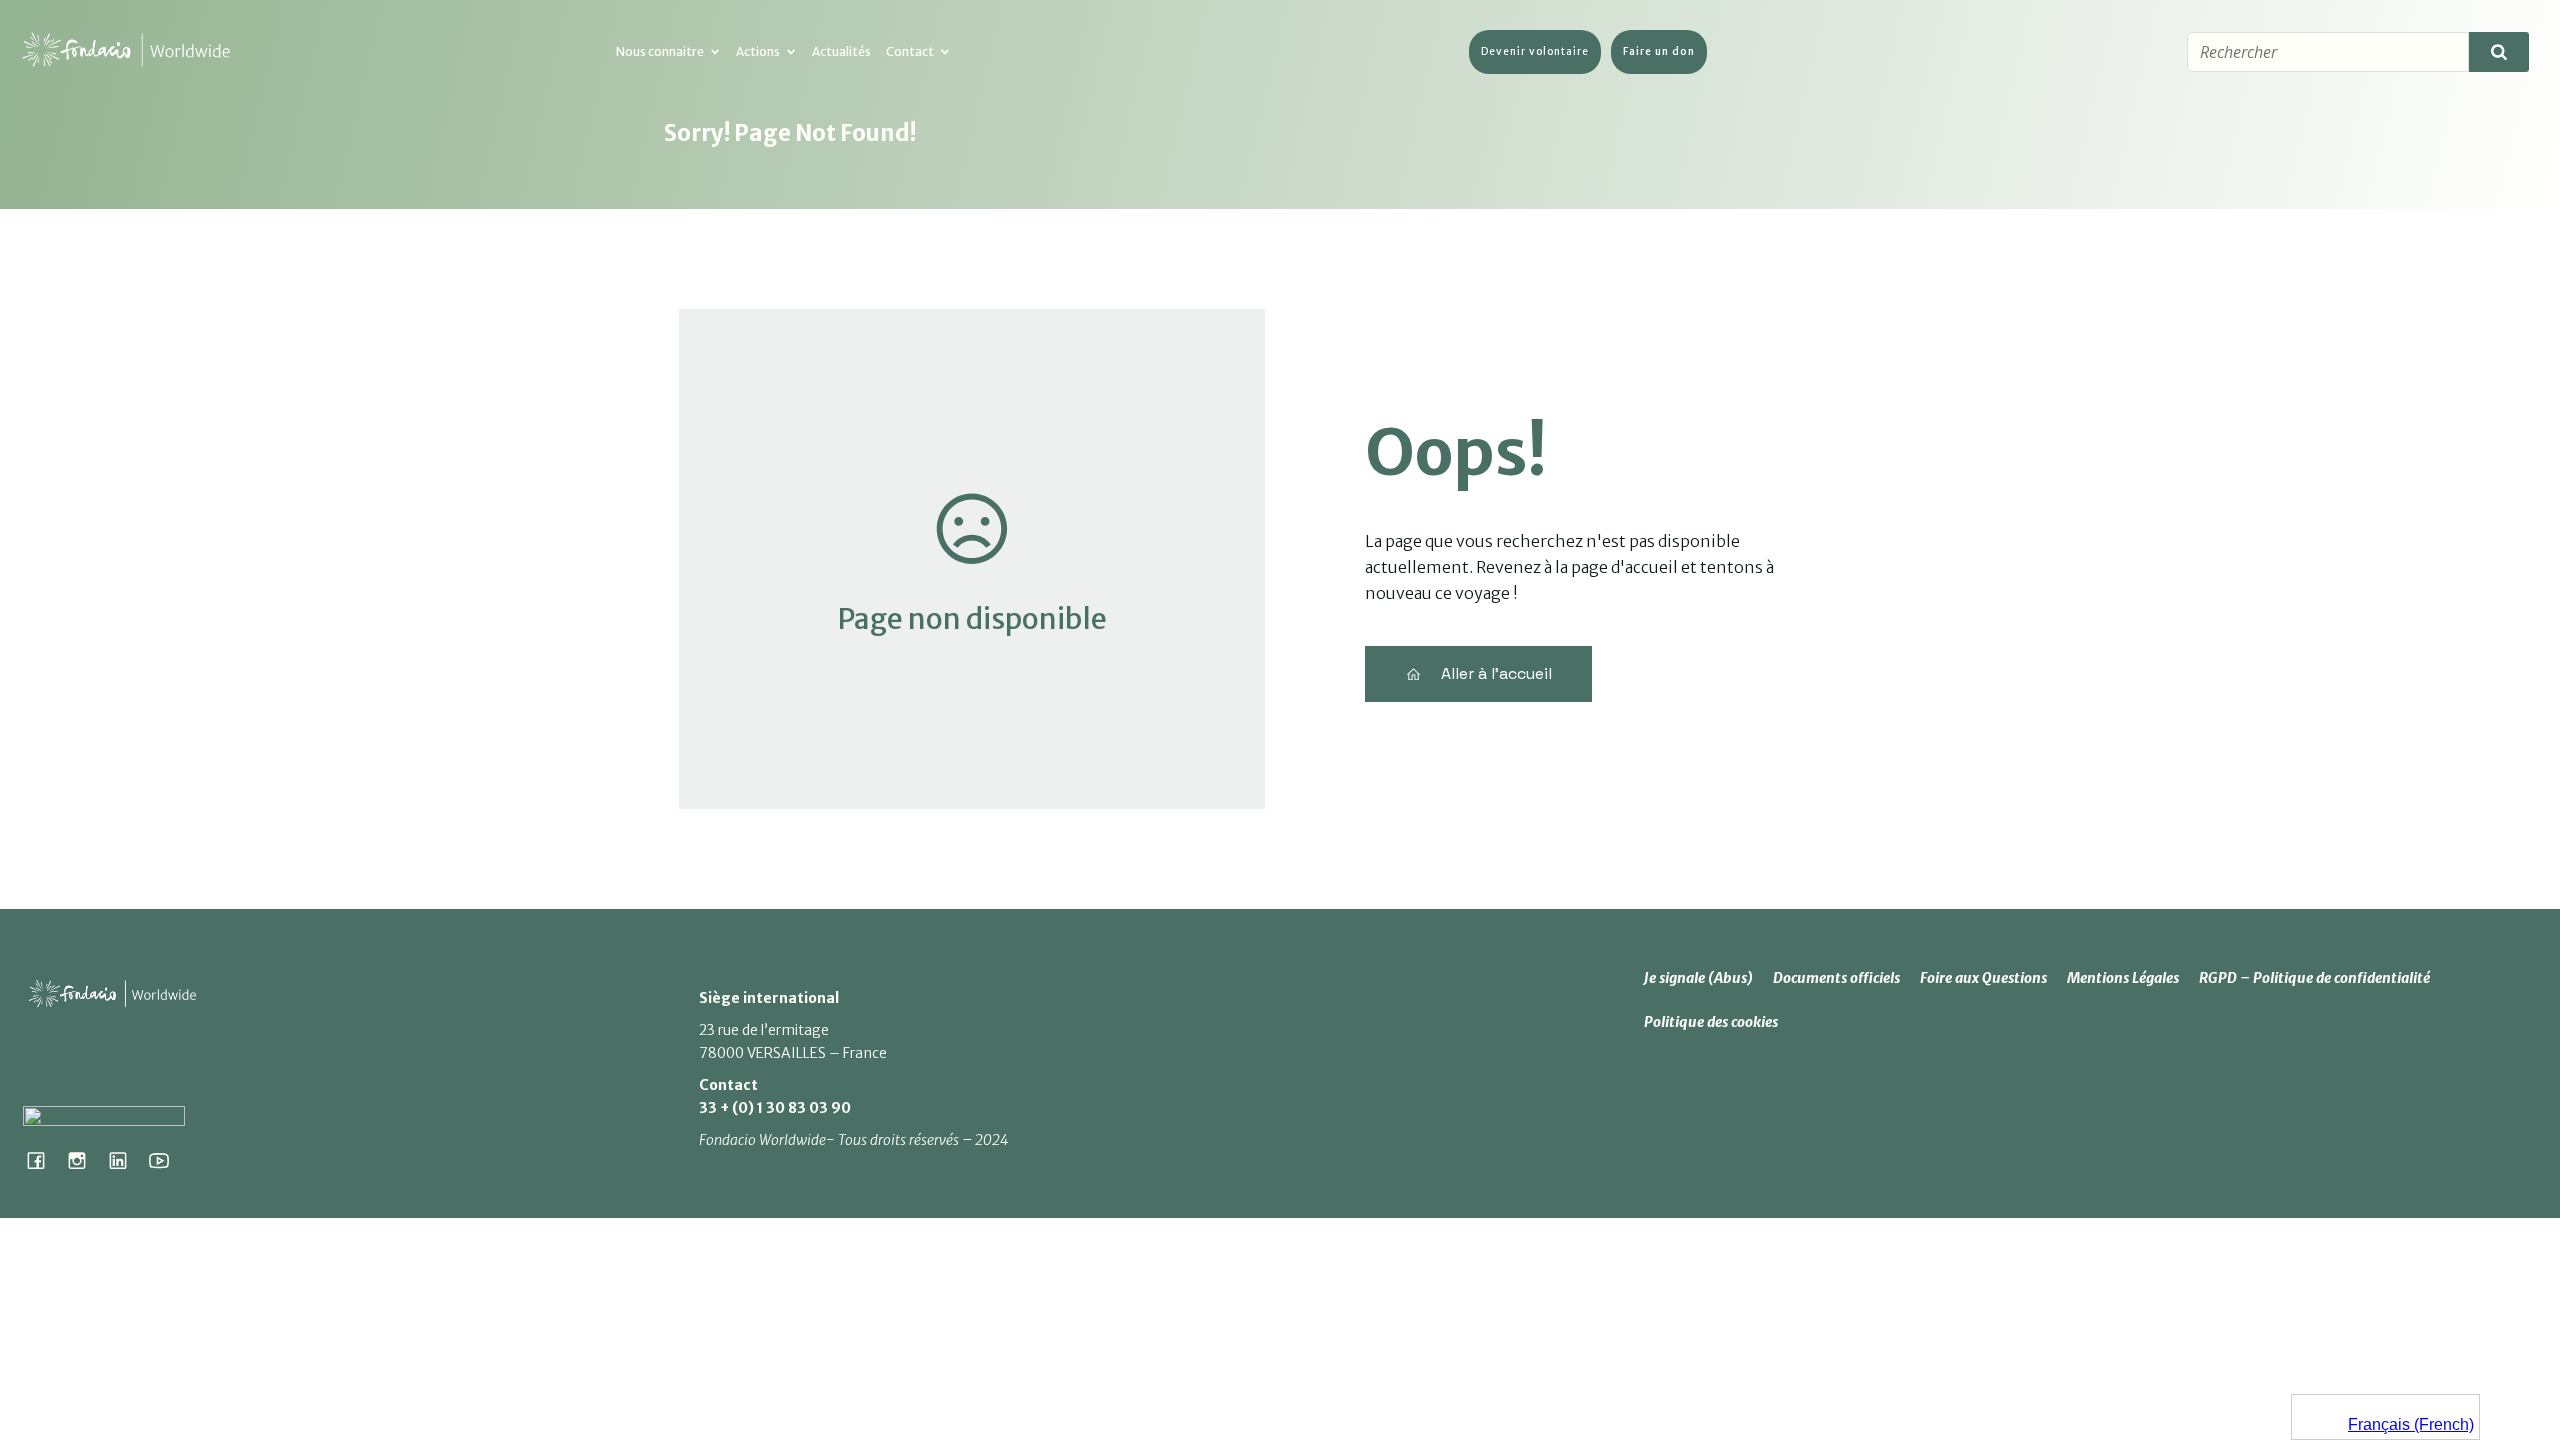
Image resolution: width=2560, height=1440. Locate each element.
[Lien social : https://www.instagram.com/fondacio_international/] (84, 1160)
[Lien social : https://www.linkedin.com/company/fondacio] (125, 1160)
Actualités (841, 51)
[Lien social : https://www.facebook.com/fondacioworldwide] (43, 1160)
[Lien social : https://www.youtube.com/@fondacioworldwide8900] (166, 1160)
